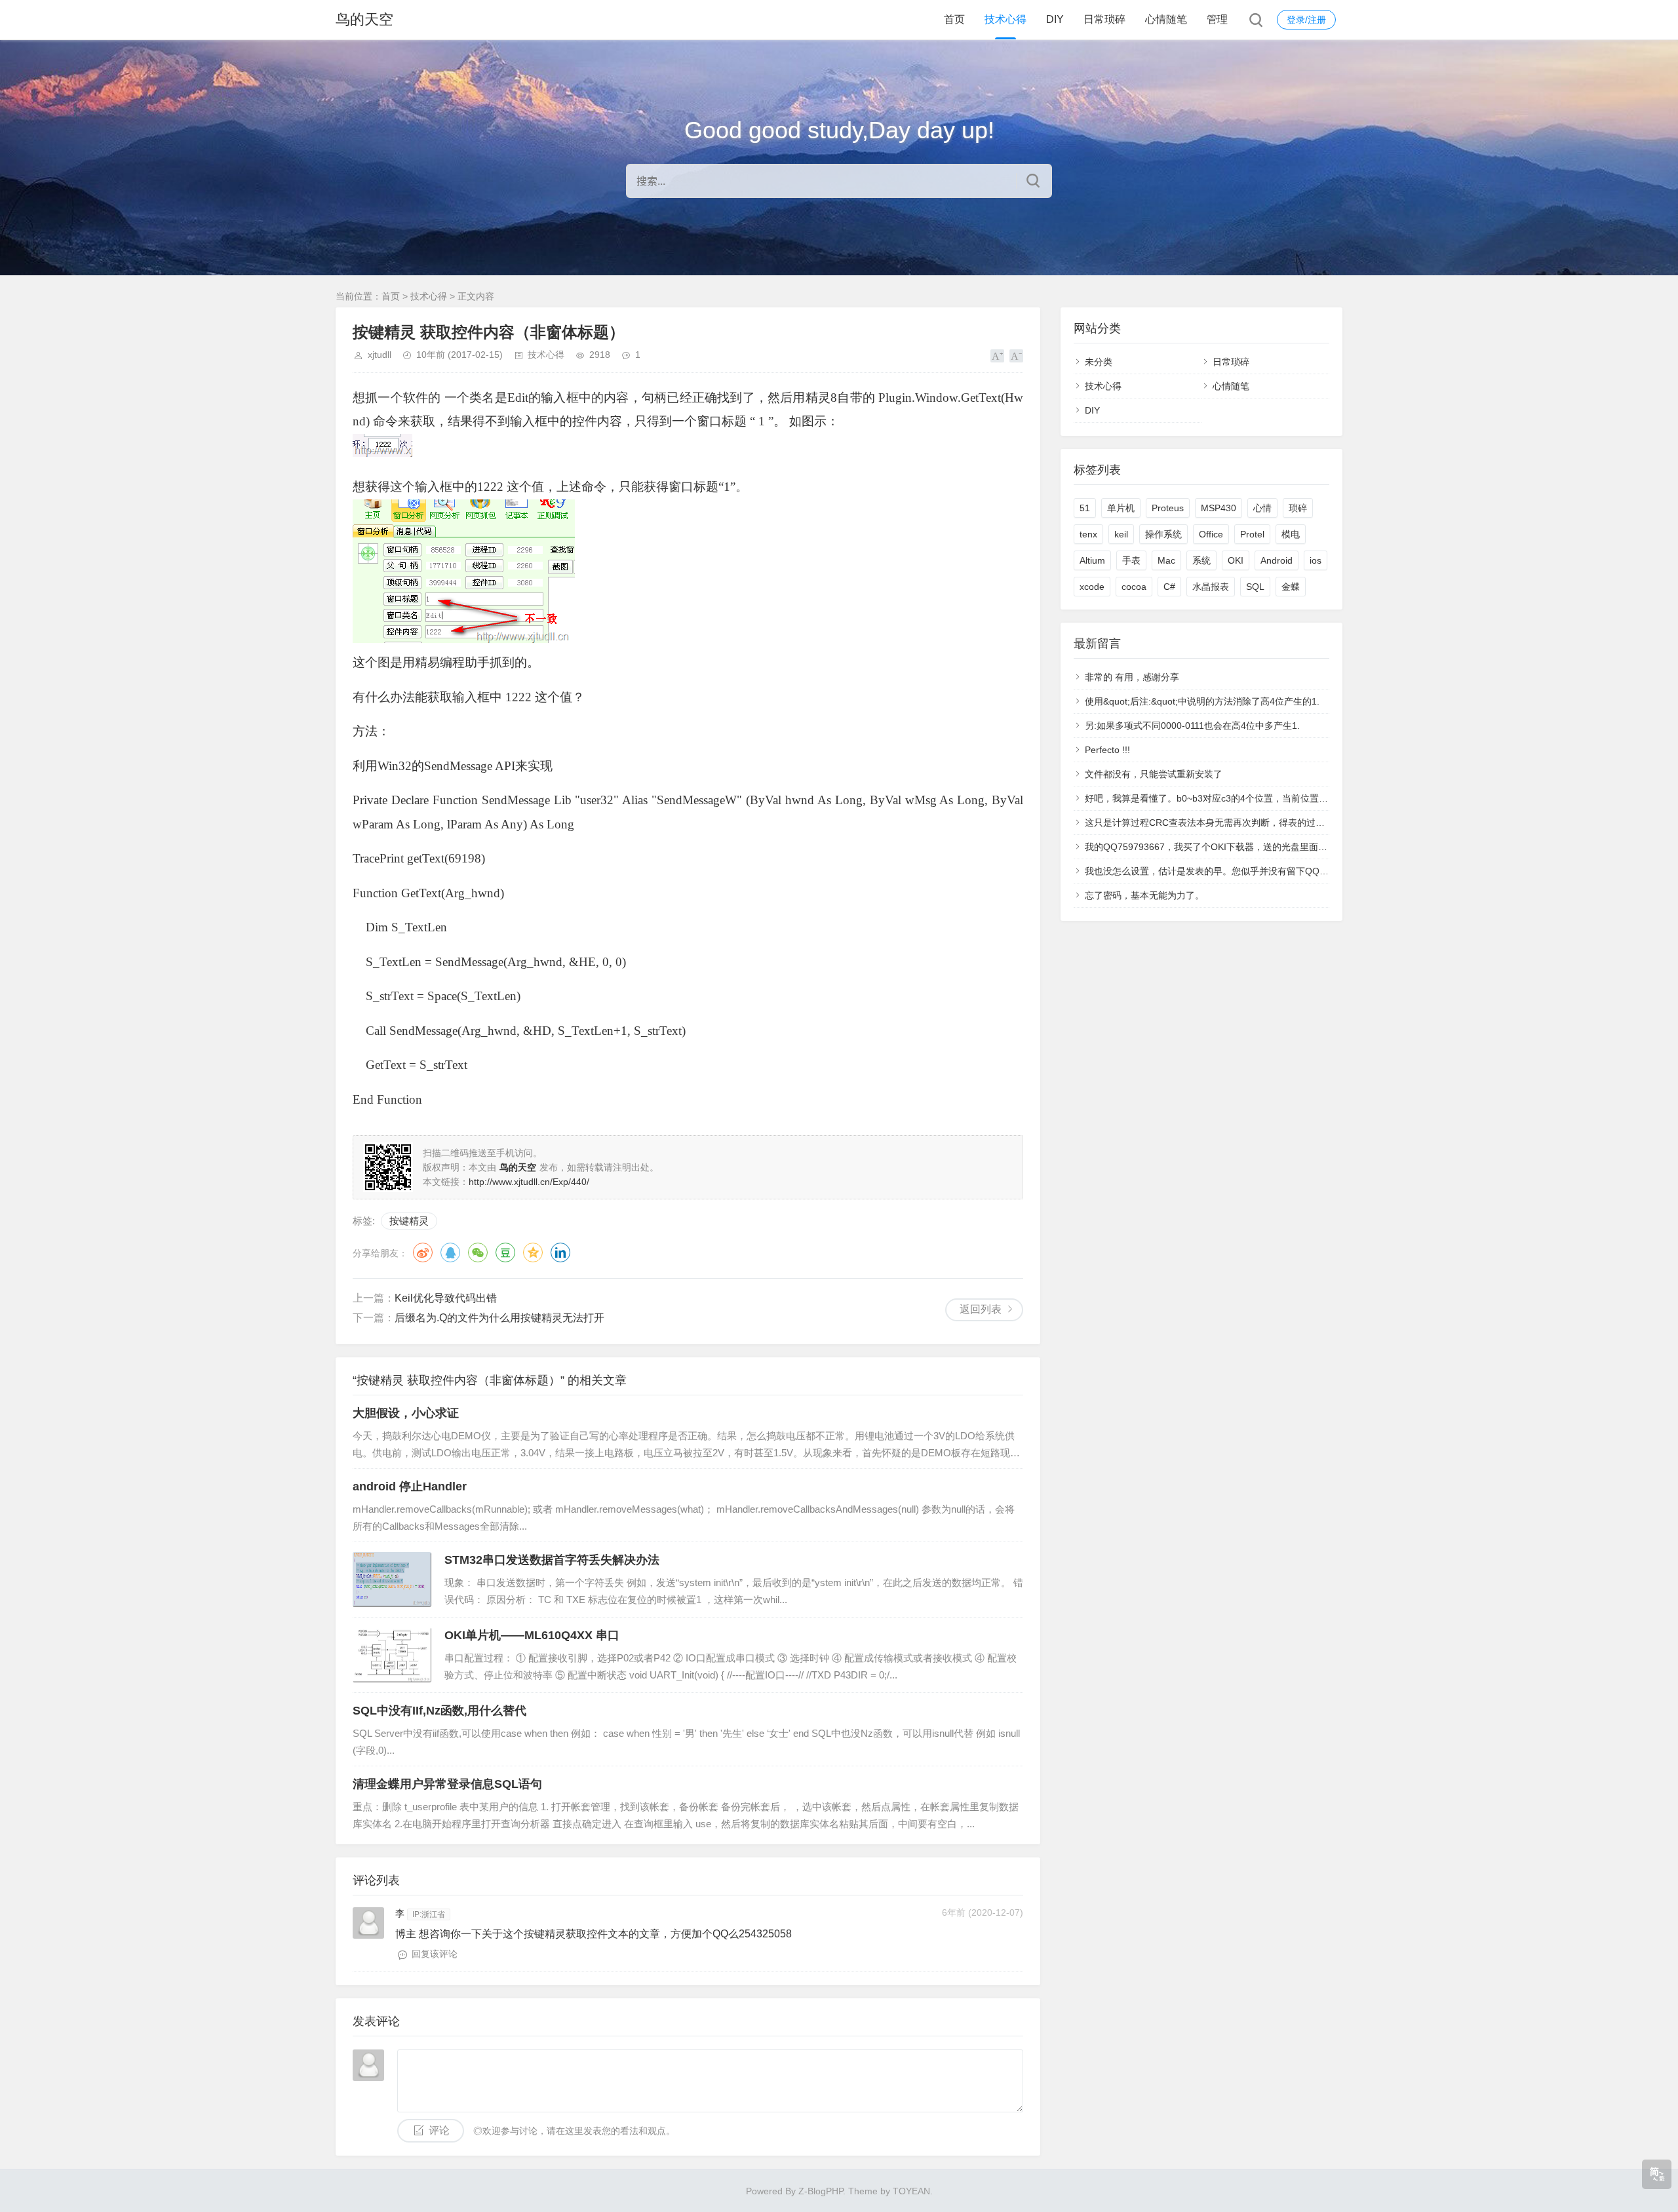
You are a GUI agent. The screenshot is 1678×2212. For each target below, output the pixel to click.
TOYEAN (911, 2191)
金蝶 (1291, 587)
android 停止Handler (410, 1486)
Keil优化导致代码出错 (446, 1298)
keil (1121, 534)
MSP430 (1219, 508)
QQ (450, 1252)
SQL (1255, 587)
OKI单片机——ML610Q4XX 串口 (532, 1635)
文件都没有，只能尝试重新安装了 (1154, 774)
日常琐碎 (1104, 19)
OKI (1236, 560)
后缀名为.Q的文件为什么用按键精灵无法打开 (499, 1318)
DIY (1055, 19)
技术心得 (1005, 19)
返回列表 (981, 1309)
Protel (1252, 534)
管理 (1217, 19)
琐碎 (1298, 508)
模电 (1291, 534)
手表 (1131, 560)
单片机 (1121, 508)
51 (1085, 508)
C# (1169, 587)
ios (1316, 560)
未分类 (1099, 362)
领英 (560, 1252)
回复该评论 (435, 1954)
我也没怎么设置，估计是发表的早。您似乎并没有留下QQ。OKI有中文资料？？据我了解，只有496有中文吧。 (1310, 871)
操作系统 (1163, 534)
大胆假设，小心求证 (406, 1413)
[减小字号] (1016, 356)
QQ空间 (533, 1252)
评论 (439, 2130)
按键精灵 (409, 1221)
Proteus (1168, 508)
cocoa (1134, 587)
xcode (1092, 587)
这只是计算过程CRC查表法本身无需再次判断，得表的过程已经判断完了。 (1237, 823)
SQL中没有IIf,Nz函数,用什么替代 (439, 1711)
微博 (423, 1252)
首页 (954, 19)
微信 (478, 1252)
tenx (1088, 534)
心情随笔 (1166, 19)
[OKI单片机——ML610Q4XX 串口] (392, 1655)
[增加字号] (997, 356)
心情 (1262, 508)
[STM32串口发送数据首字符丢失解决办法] (392, 1580)
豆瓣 (505, 1252)
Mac (1166, 560)
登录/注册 (1306, 20)
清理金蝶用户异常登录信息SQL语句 (447, 1784)
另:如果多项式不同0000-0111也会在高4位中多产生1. (1192, 726)
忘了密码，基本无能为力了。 (1144, 895)
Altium (1092, 560)
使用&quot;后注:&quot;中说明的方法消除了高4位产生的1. (1202, 701)
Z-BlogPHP (821, 2191)
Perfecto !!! (1107, 750)
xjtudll (380, 355)
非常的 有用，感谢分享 (1132, 677)
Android (1277, 560)
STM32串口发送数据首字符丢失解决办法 (552, 1560)
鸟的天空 (364, 19)
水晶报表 (1211, 587)
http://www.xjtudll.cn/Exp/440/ (529, 1182)
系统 (1201, 560)
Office (1211, 534)
